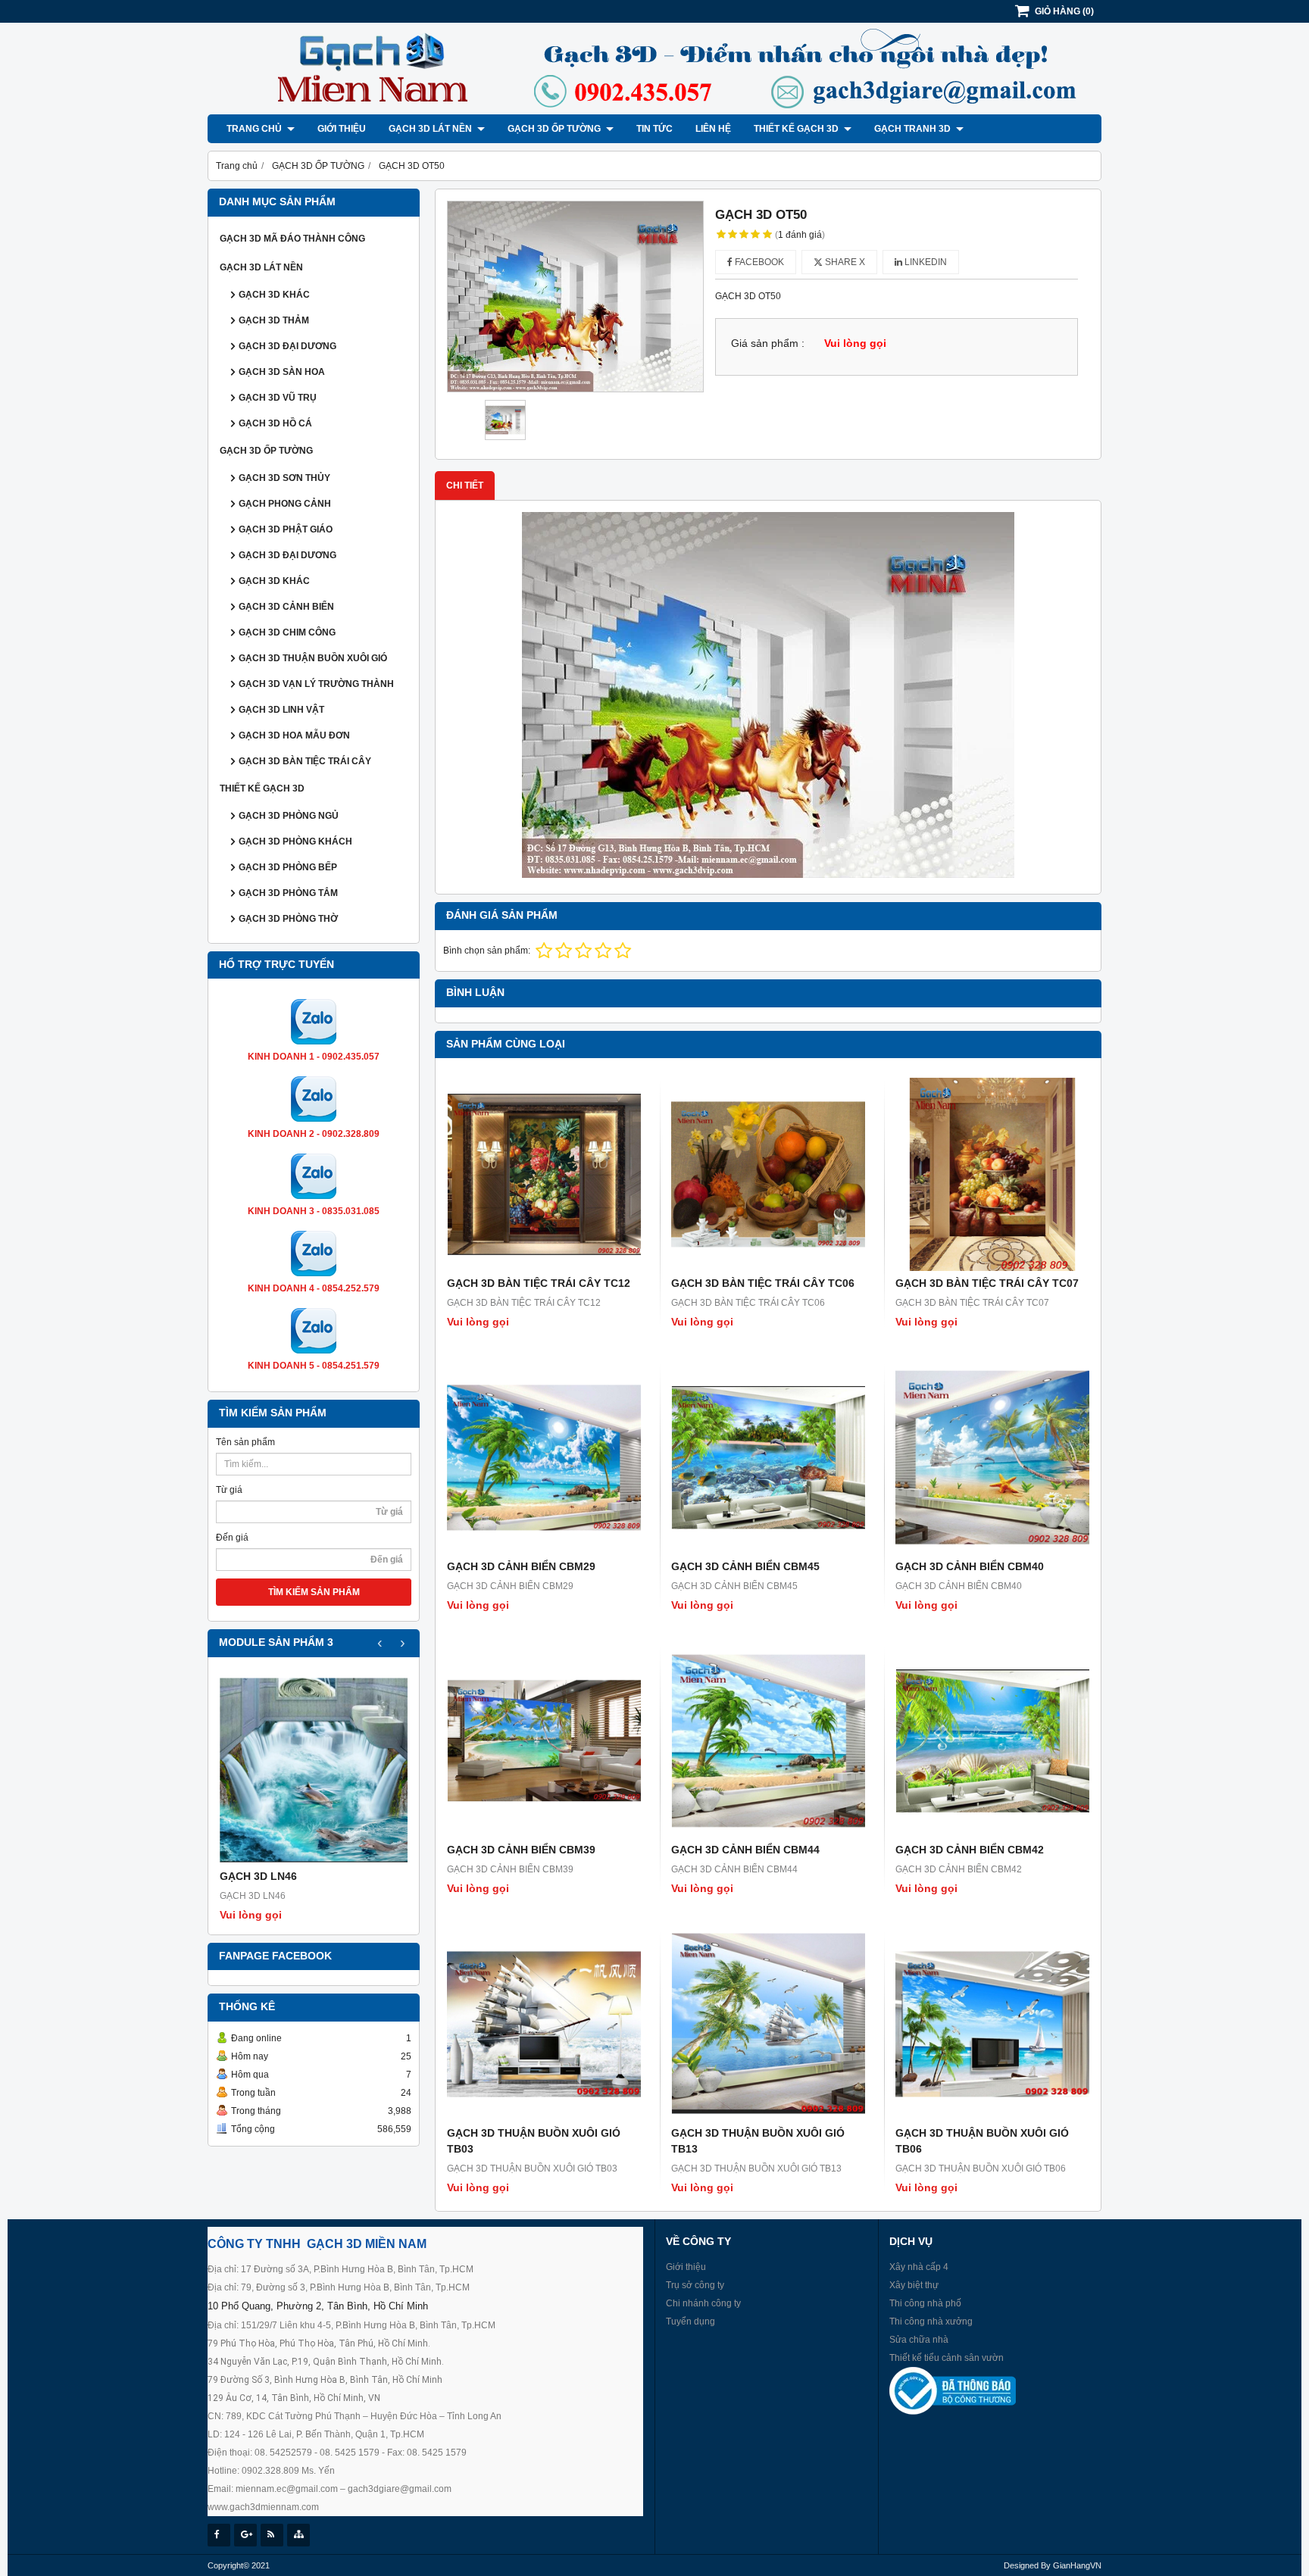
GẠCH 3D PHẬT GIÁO (286, 529)
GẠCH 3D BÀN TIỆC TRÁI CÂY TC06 (763, 1283)
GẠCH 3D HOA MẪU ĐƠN (294, 735)
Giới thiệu (342, 129)
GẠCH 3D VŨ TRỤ (278, 398)
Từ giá (229, 1490)
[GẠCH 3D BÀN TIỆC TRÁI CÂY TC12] (544, 1174)
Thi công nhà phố (925, 2303)
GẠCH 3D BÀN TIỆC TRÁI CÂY (305, 761)
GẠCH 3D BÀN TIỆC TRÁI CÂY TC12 (539, 1283)
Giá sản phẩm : (768, 343)
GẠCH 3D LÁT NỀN (431, 129)
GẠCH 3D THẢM (274, 320)
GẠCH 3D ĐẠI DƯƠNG (287, 346)
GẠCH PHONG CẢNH (285, 504)
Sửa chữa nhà (919, 2340)
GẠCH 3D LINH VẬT (281, 710)
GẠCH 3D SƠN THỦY (284, 478)
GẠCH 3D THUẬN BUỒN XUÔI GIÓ (313, 658)
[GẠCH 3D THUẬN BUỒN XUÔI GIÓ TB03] (544, 2024)
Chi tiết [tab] (465, 486)
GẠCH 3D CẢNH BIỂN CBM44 (745, 1850)
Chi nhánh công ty (703, 2303)
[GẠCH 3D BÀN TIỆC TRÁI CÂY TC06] (768, 1174)
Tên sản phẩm (245, 1442)
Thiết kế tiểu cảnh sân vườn (947, 2358)
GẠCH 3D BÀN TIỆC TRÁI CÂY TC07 (987, 1283)
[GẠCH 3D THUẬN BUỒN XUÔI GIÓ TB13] (768, 2024)
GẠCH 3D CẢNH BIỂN (286, 607)
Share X (844, 262)
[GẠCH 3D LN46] (314, 1770)
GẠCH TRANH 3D (914, 129)
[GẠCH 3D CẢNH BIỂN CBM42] (992, 1741)
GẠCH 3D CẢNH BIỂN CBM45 (745, 1566)
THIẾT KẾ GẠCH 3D (797, 129)
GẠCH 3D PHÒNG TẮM (288, 893)
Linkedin (925, 262)
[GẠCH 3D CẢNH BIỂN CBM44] (768, 1741)
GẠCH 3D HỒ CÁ (275, 423)
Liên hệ (713, 129)
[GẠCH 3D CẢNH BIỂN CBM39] (544, 1741)
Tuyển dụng (690, 2322)
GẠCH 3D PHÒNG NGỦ (289, 816)
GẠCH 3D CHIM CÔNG (287, 632)
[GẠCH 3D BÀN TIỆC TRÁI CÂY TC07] (992, 1174)
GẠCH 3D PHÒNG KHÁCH (295, 841)
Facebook (758, 262)
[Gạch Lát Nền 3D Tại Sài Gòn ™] (655, 111)
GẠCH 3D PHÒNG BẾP (288, 867)
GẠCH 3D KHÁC (274, 295)
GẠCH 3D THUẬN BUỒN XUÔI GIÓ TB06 (982, 2141)
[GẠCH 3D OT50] (575, 297)
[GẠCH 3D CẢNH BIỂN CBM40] (992, 1457)
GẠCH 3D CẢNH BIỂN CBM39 (521, 1850)
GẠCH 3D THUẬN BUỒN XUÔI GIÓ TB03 (534, 2141)
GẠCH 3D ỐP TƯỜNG (555, 129)
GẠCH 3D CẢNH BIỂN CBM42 (970, 1850)
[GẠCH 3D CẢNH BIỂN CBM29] (544, 1457)
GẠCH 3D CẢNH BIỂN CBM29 (521, 1566)
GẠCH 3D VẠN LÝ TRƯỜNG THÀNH (316, 684)
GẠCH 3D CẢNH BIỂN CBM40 (970, 1566)
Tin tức (654, 129)
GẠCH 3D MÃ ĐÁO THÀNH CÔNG (292, 239)
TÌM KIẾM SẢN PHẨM (314, 1592)
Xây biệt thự (914, 2285)
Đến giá (232, 1538)
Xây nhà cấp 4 (919, 2267)
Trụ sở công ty (695, 2285)
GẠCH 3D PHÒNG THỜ (288, 919)
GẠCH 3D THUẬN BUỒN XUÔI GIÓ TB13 (758, 2141)
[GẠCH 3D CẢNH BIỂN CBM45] (768, 1457)
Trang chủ (255, 129)
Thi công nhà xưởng (931, 2322)
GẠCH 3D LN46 (258, 1876)
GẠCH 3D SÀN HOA (282, 372)
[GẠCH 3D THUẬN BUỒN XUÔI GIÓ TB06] (992, 2024)
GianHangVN (1077, 2565)
